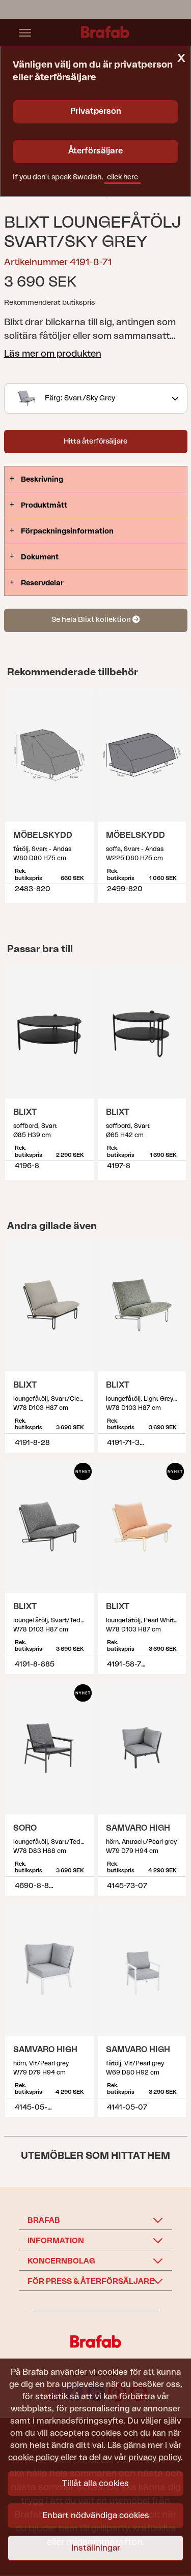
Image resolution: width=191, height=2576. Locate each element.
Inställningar (96, 2548)
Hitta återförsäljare (95, 442)
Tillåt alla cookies (95, 2484)
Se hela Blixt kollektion (92, 620)
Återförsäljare (95, 151)
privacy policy (155, 2458)
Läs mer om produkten (53, 354)
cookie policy (33, 2458)
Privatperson (96, 111)
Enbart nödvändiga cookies (96, 2516)
